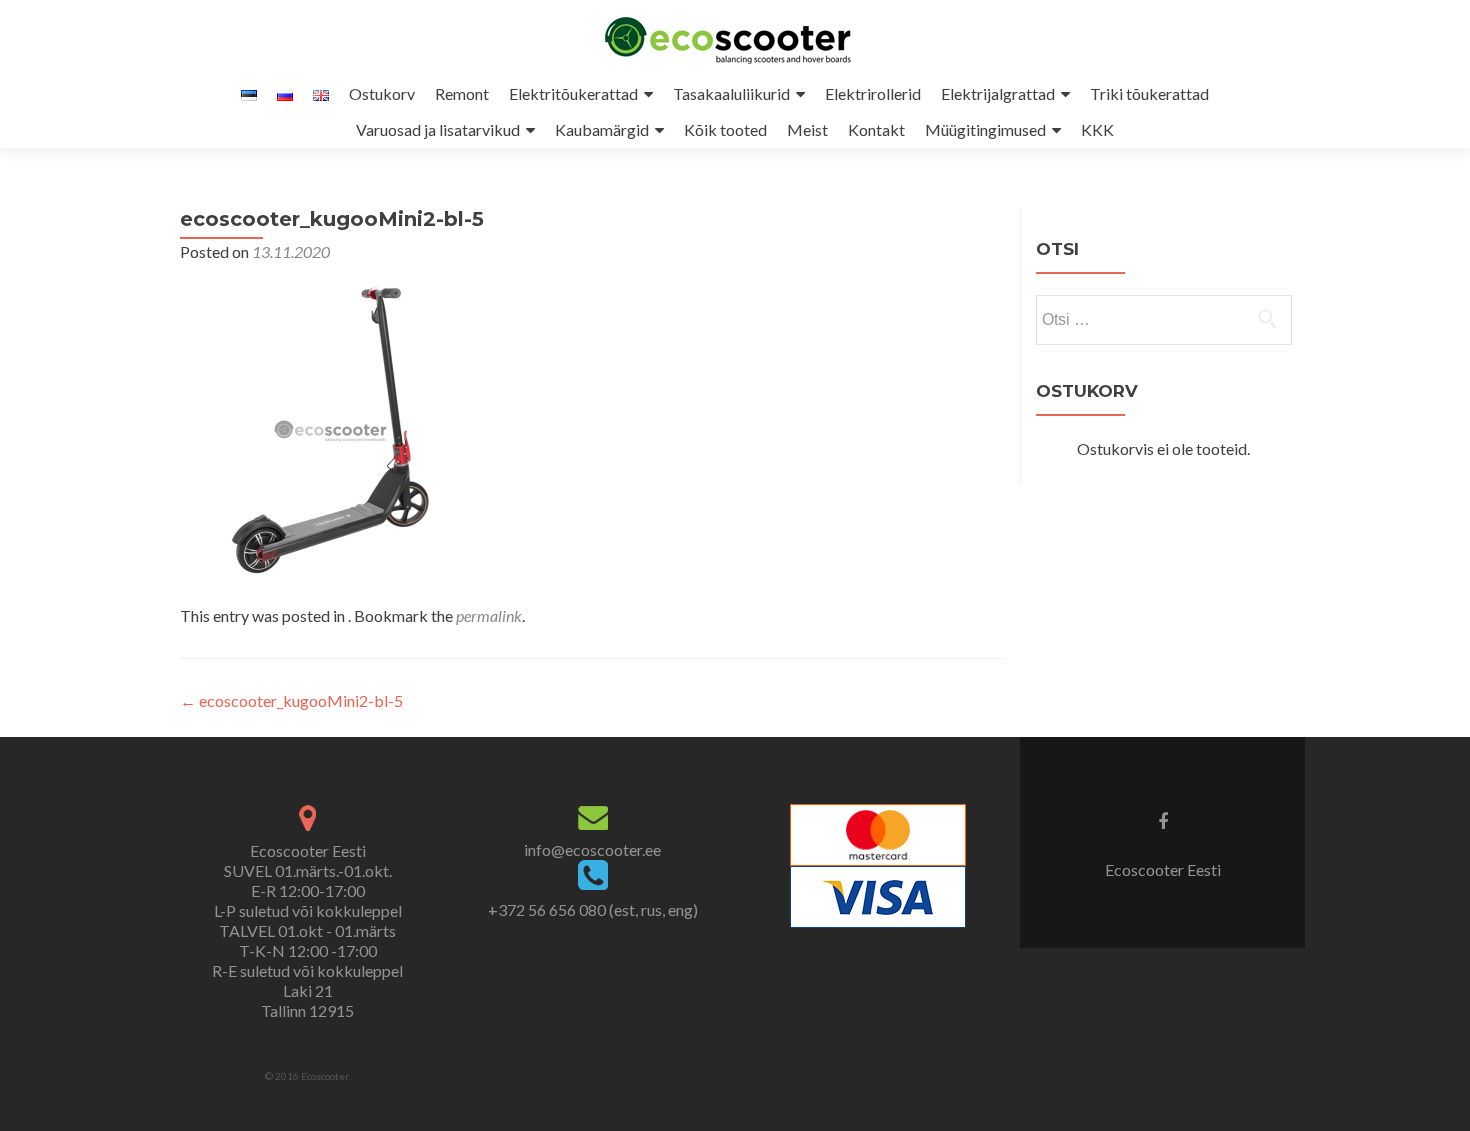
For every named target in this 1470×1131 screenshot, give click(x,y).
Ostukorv (382, 93)
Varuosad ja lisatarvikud (438, 129)
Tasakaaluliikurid (731, 93)
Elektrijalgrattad (998, 93)
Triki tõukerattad (1149, 93)
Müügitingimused (985, 129)
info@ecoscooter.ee (592, 849)
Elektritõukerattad (573, 93)
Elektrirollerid (873, 93)
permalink (489, 615)
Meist (807, 129)
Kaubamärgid (602, 129)
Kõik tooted (725, 129)
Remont (462, 93)
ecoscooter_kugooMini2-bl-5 (291, 700)
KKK (1097, 129)
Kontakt (876, 129)
